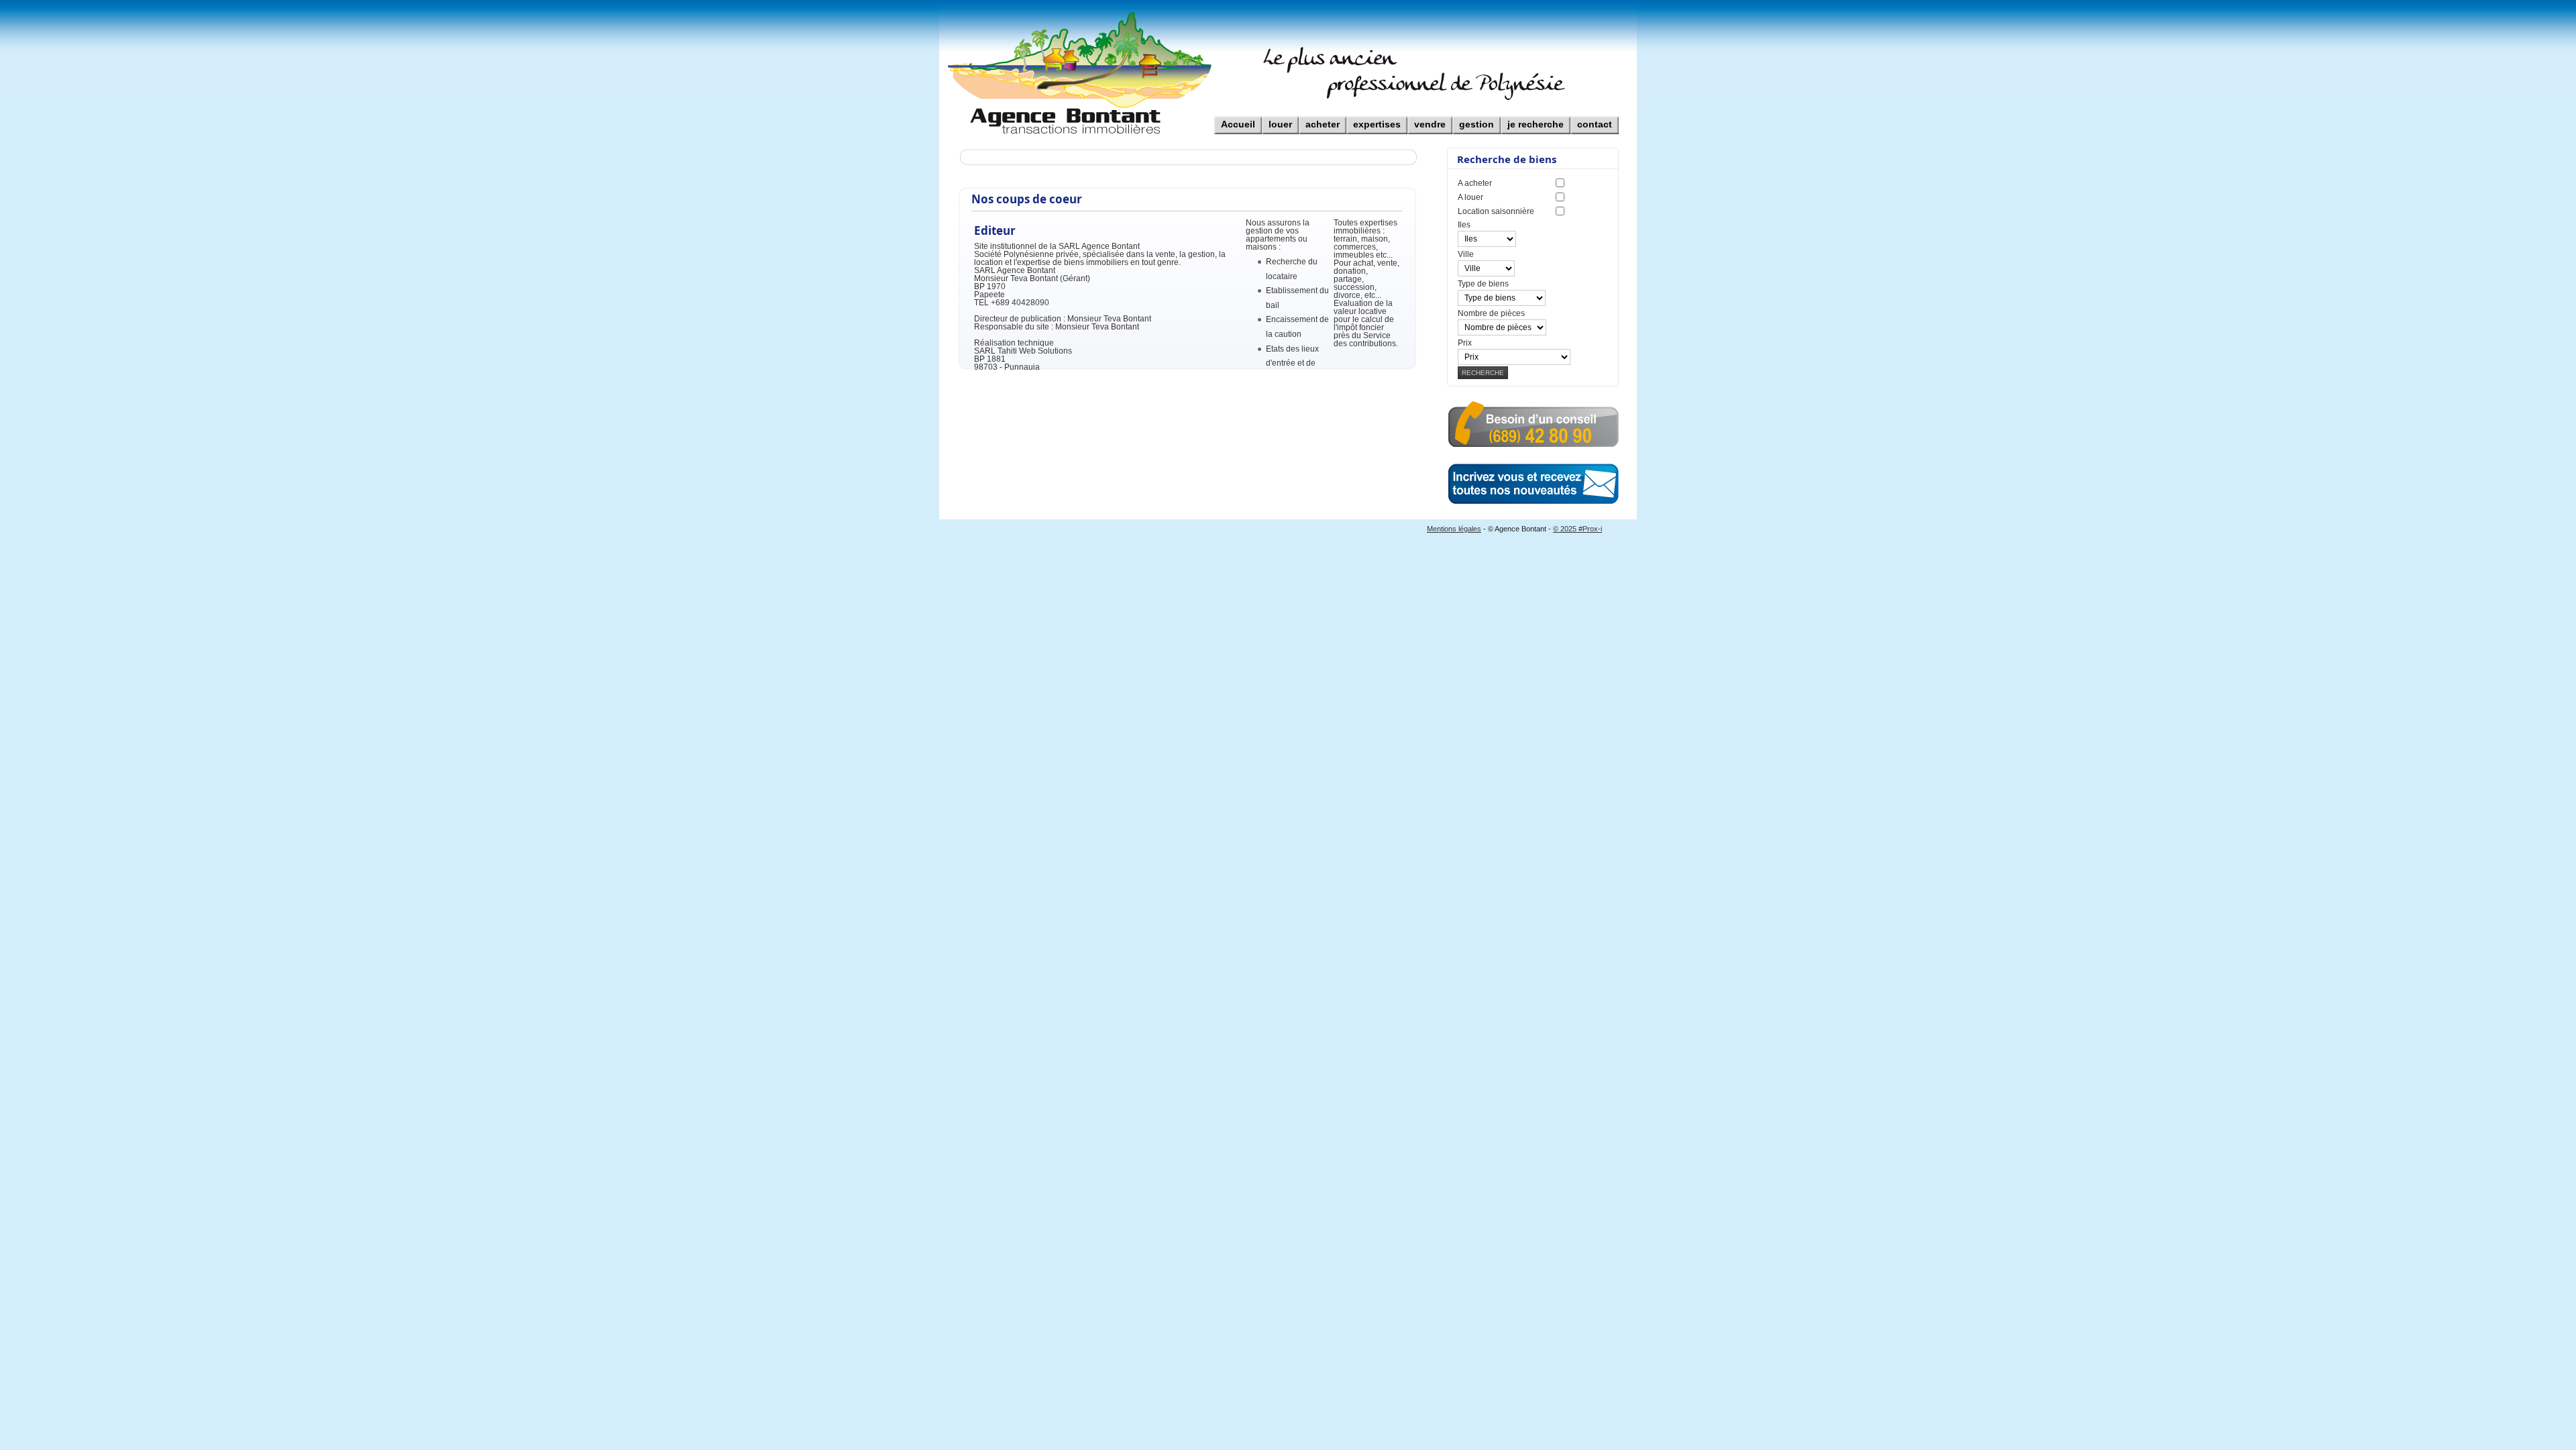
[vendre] (1430, 116)
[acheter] (1323, 116)
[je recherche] (1536, 116)
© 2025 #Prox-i (1577, 529)
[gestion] (1477, 116)
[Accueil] (1238, 116)
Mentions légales (1454, 529)
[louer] (1280, 116)
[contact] (1595, 116)
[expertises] (1377, 116)
